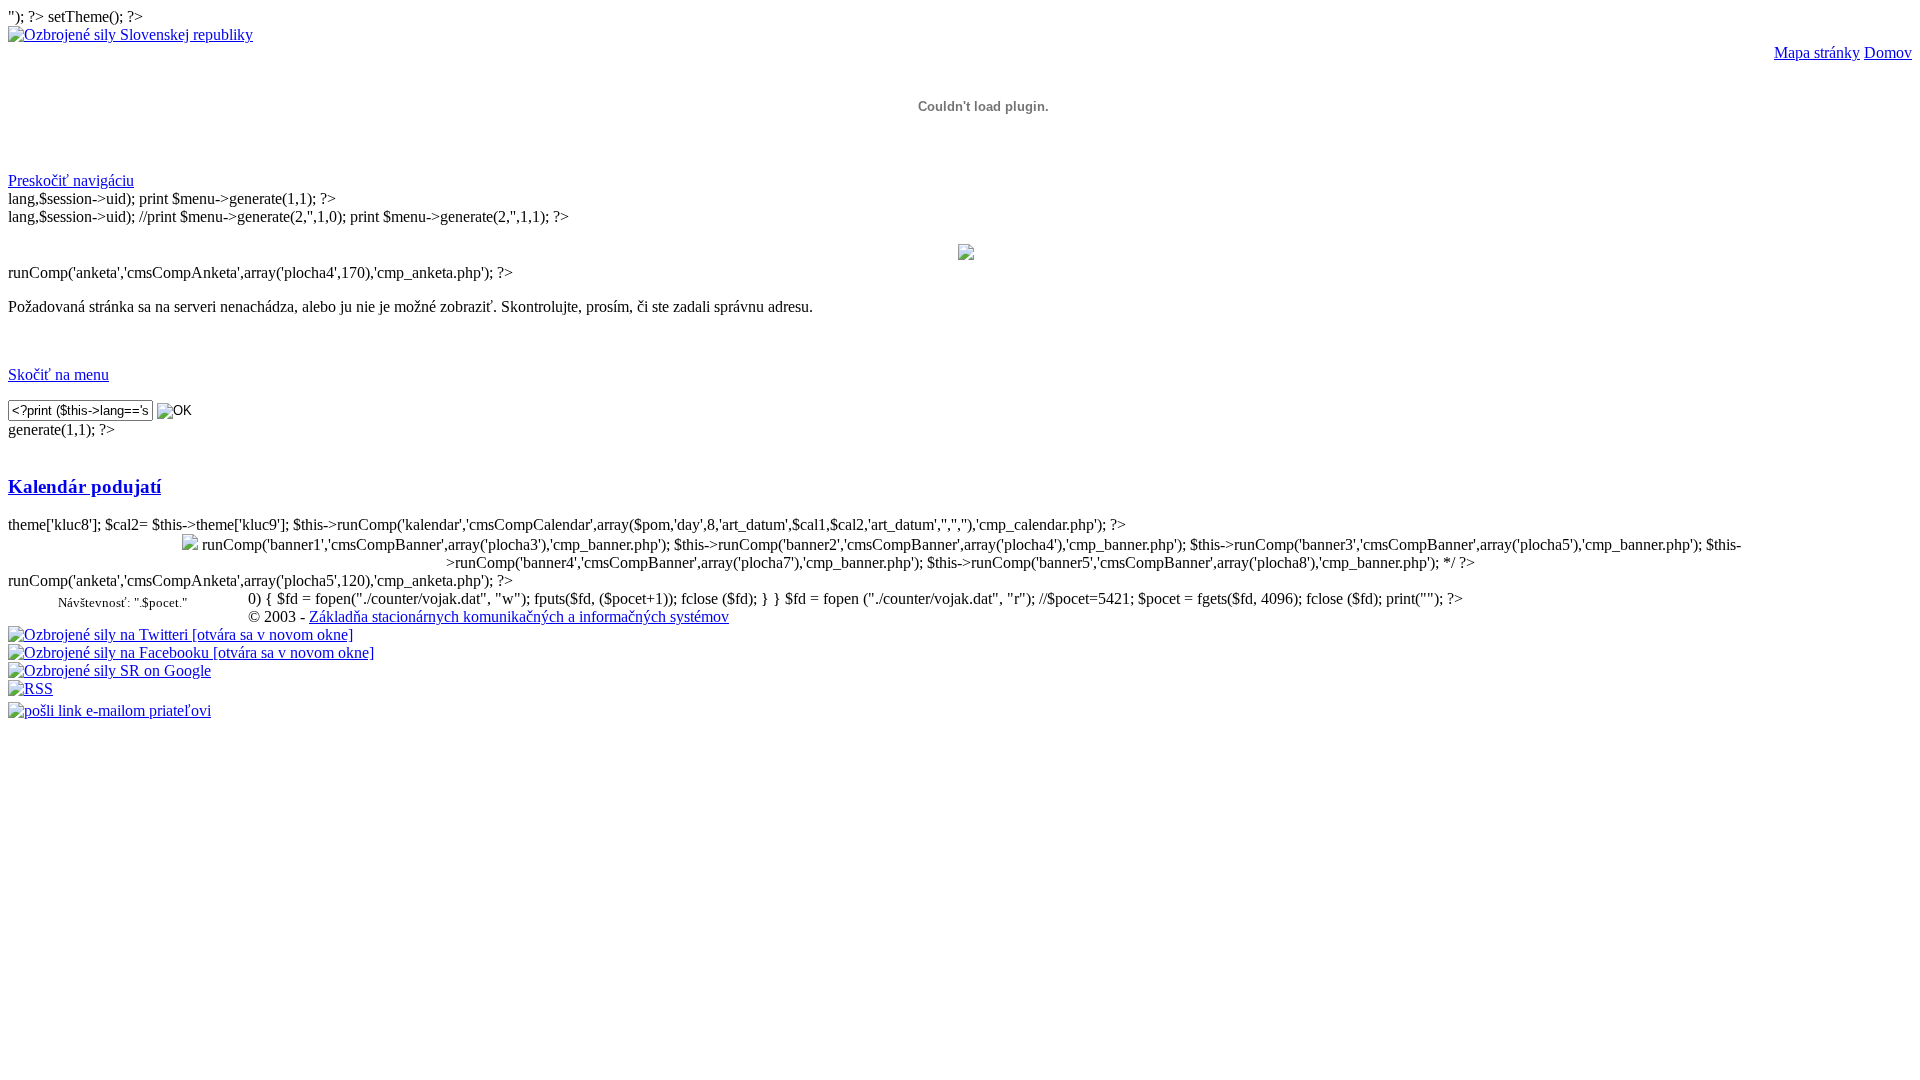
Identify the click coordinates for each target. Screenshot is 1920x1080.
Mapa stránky (1817, 52)
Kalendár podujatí (84, 486)
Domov (1888, 52)
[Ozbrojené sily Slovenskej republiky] (130, 34)
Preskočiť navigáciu (71, 180)
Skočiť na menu (58, 374)
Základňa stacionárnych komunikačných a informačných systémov (519, 616)
